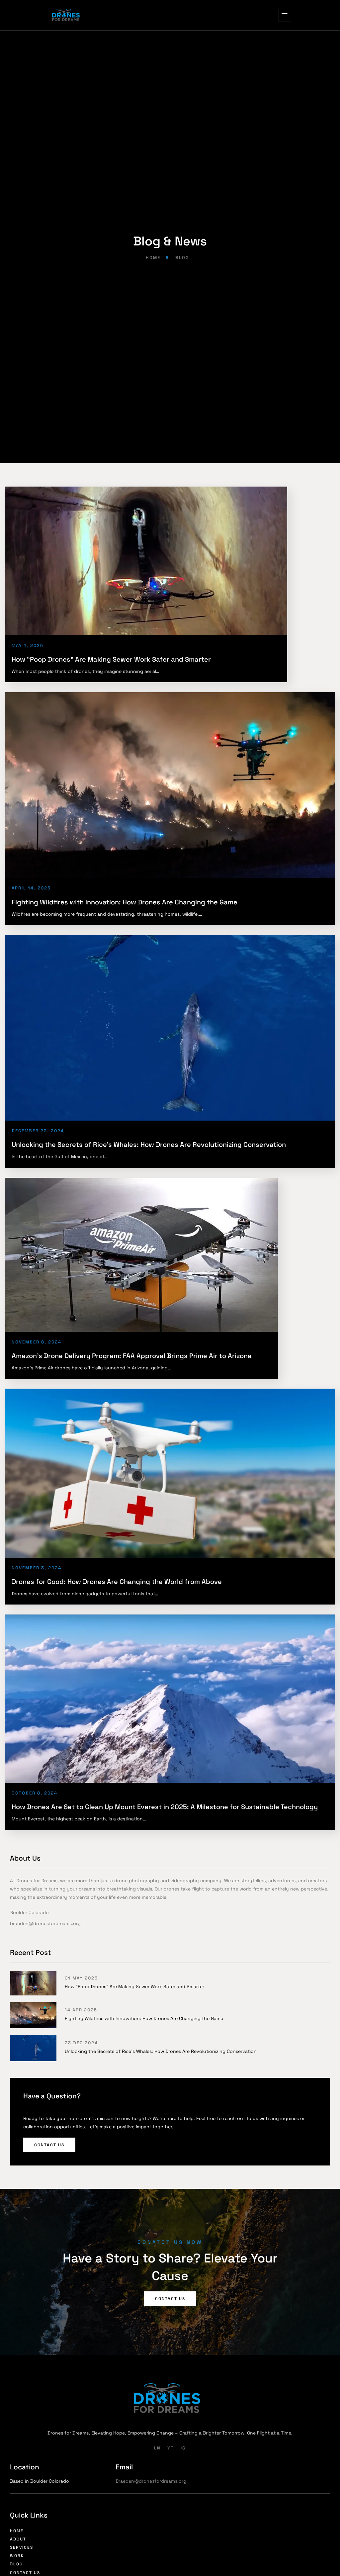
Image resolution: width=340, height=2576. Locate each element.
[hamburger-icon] (285, 15)
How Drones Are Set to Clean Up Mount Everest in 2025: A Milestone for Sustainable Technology (165, 1807)
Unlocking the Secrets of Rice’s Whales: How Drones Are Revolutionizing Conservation (149, 1145)
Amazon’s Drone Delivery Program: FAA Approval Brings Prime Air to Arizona (132, 1356)
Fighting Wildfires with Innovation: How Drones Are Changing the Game (125, 902)
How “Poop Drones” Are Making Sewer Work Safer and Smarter (111, 659)
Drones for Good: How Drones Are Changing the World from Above (117, 1582)
